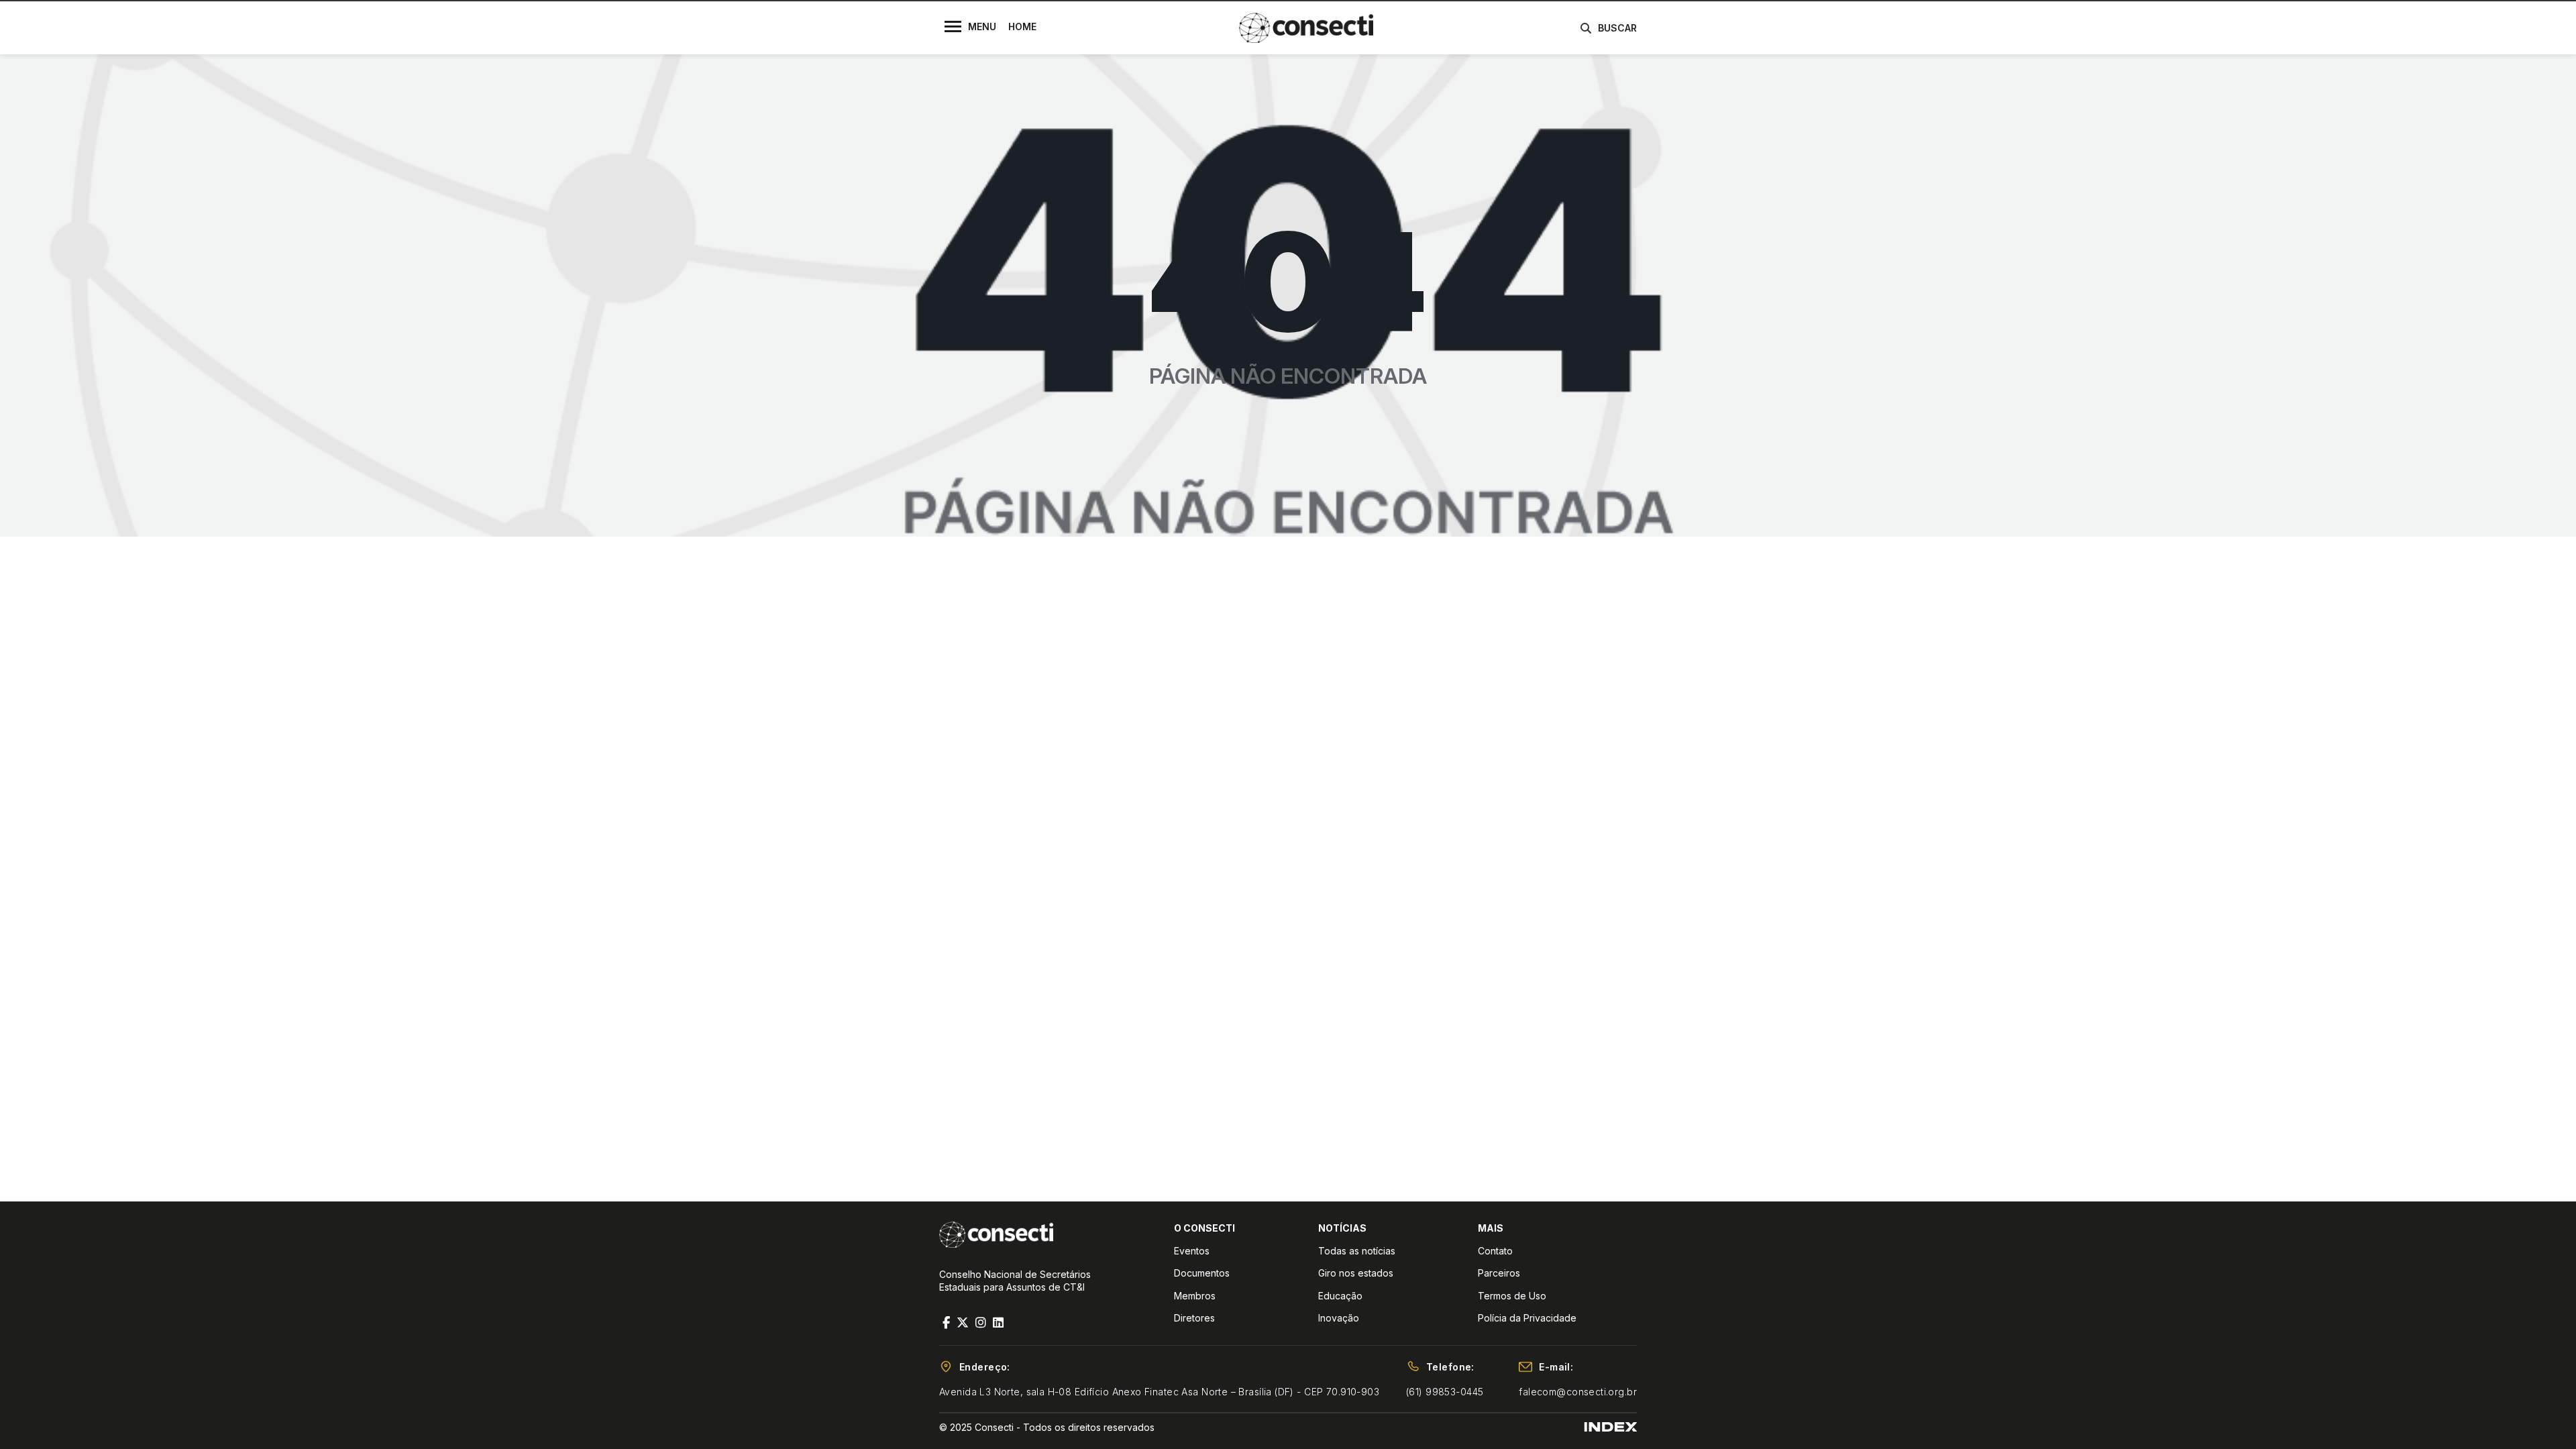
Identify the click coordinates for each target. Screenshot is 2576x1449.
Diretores (1194, 1318)
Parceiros (1499, 1273)
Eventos (1192, 1251)
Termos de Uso (1512, 1296)
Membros (1195, 1296)
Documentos (1202, 1273)
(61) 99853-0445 (1445, 1392)
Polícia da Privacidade (1527, 1318)
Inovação (1339, 1318)
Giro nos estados (1356, 1273)
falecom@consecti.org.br (1578, 1392)
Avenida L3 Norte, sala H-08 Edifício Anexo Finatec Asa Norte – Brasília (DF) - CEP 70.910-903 (1159, 1392)
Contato (1495, 1251)
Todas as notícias (1357, 1251)
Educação (1340, 1296)
